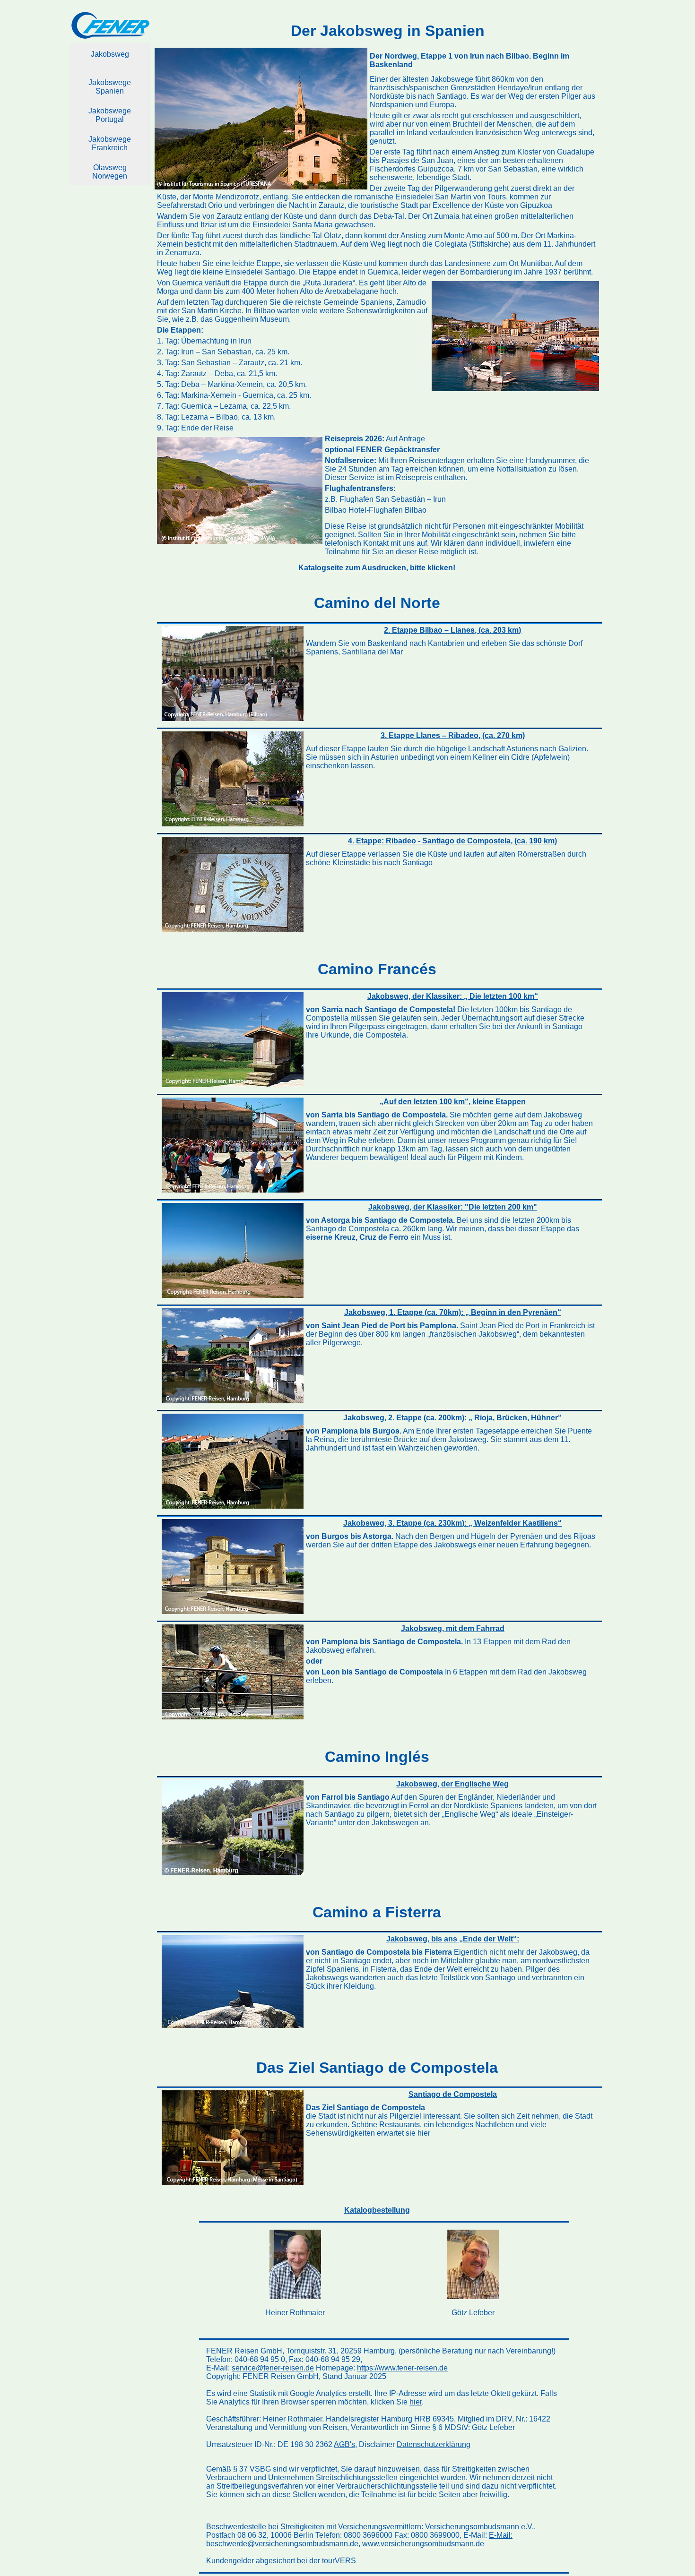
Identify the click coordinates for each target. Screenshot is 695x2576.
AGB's (344, 2444)
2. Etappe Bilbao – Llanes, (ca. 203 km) (452, 630)
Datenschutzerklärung (434, 2444)
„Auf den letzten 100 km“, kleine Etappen (453, 1102)
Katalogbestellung (377, 2210)
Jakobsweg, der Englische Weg (452, 1784)
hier (416, 2402)
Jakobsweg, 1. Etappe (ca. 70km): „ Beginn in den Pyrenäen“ (453, 1312)
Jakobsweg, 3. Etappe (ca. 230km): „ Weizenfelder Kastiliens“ (452, 1523)
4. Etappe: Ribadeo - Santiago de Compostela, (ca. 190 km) (452, 841)
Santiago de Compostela (453, 2094)
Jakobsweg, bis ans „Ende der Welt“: (453, 1939)
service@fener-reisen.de (273, 2368)
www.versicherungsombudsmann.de (423, 2544)
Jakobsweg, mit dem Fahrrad (453, 1628)
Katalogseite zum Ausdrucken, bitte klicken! (377, 568)
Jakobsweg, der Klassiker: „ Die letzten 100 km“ (453, 996)
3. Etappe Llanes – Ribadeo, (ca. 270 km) (453, 735)
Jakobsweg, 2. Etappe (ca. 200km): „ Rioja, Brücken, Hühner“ (452, 1418)
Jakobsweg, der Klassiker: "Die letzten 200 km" (453, 1207)
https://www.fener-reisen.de (402, 2368)
